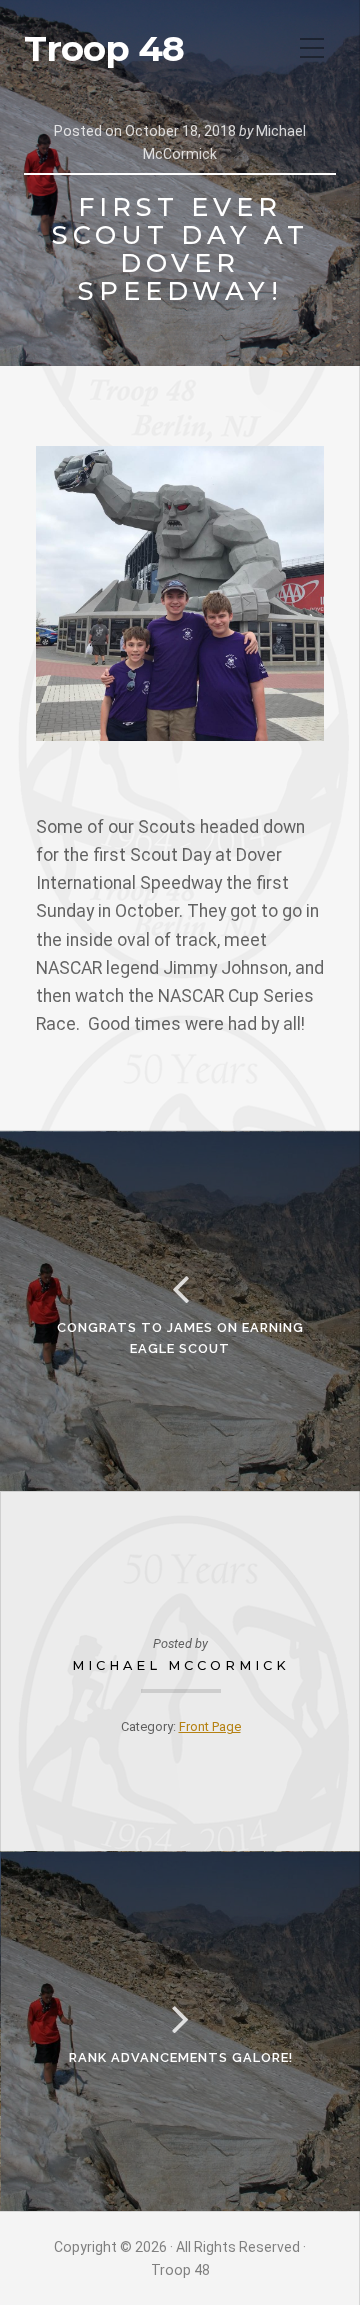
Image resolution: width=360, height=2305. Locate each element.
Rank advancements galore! (181, 2057)
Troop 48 (104, 49)
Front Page (210, 1726)
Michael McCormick (181, 1665)
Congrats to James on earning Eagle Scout (180, 1337)
